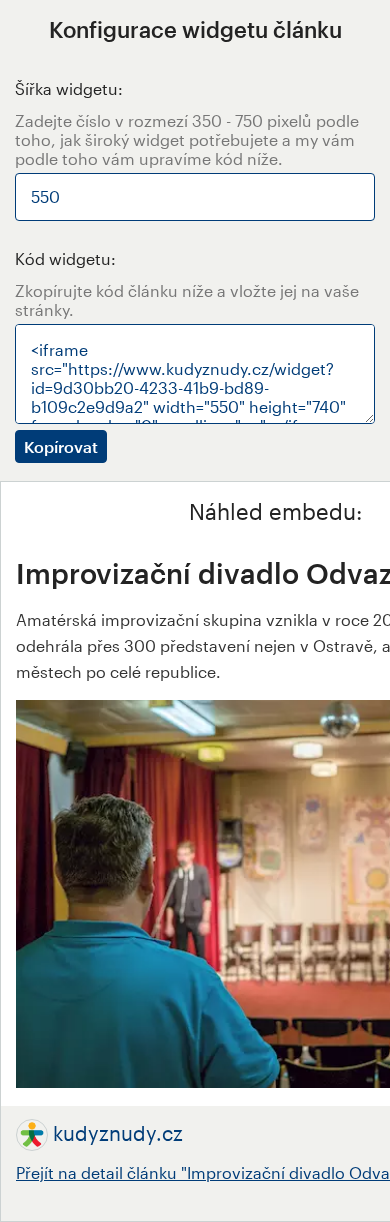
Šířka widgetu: (69, 88)
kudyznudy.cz (118, 1133)
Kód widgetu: (65, 258)
